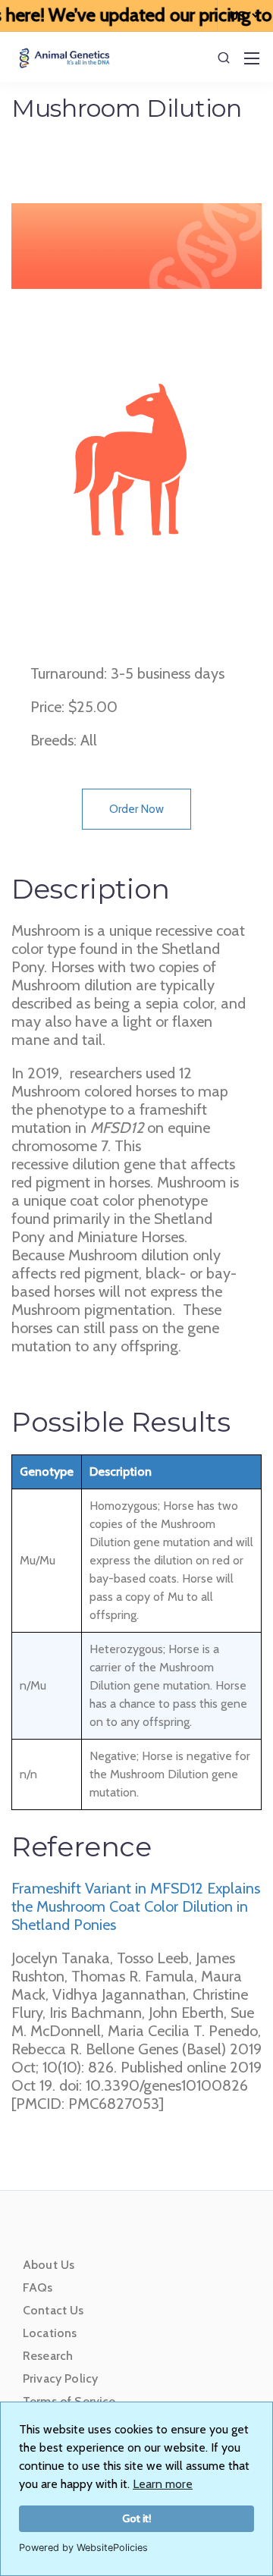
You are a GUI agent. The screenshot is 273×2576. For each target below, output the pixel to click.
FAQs (38, 2287)
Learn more (163, 2484)
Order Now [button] (136, 809)
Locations (50, 2333)
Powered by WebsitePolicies (83, 2548)
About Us (49, 2265)
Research (48, 2356)
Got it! (137, 2518)
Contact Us (53, 2310)
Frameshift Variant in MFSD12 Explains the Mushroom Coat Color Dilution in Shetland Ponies (136, 1906)
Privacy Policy (60, 2378)
